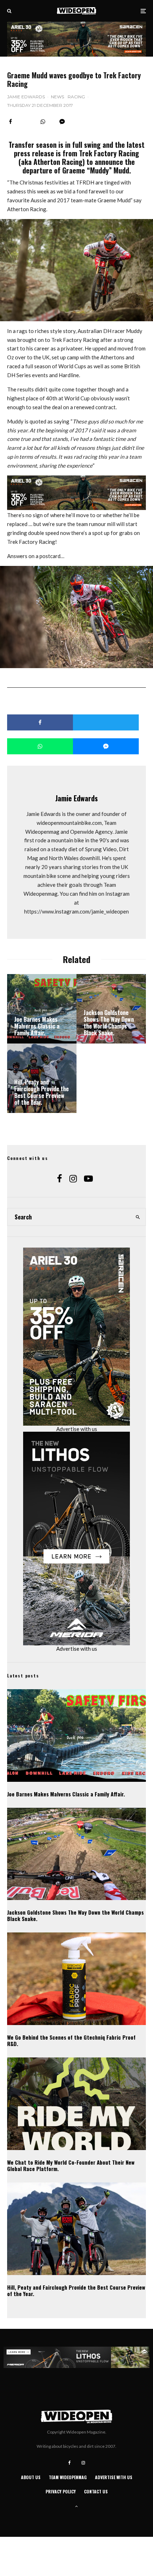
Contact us (96, 2491)
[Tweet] (106, 722)
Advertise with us (77, 1429)
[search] (138, 1217)
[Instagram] (83, 2463)
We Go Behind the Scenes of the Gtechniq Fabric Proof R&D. (71, 2040)
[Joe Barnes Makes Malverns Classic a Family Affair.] (42, 1009)
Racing (76, 97)
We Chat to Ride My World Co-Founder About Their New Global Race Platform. (71, 2165)
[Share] (10, 122)
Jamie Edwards (26, 97)
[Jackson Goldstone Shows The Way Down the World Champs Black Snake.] (111, 1009)
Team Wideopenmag (68, 2477)
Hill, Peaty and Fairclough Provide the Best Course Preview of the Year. (76, 2290)
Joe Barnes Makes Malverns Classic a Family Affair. (66, 1794)
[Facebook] (70, 2463)
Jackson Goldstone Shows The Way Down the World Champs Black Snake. (75, 1915)
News (57, 97)
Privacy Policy (61, 2491)
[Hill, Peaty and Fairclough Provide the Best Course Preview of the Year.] (42, 1078)
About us (31, 2477)
